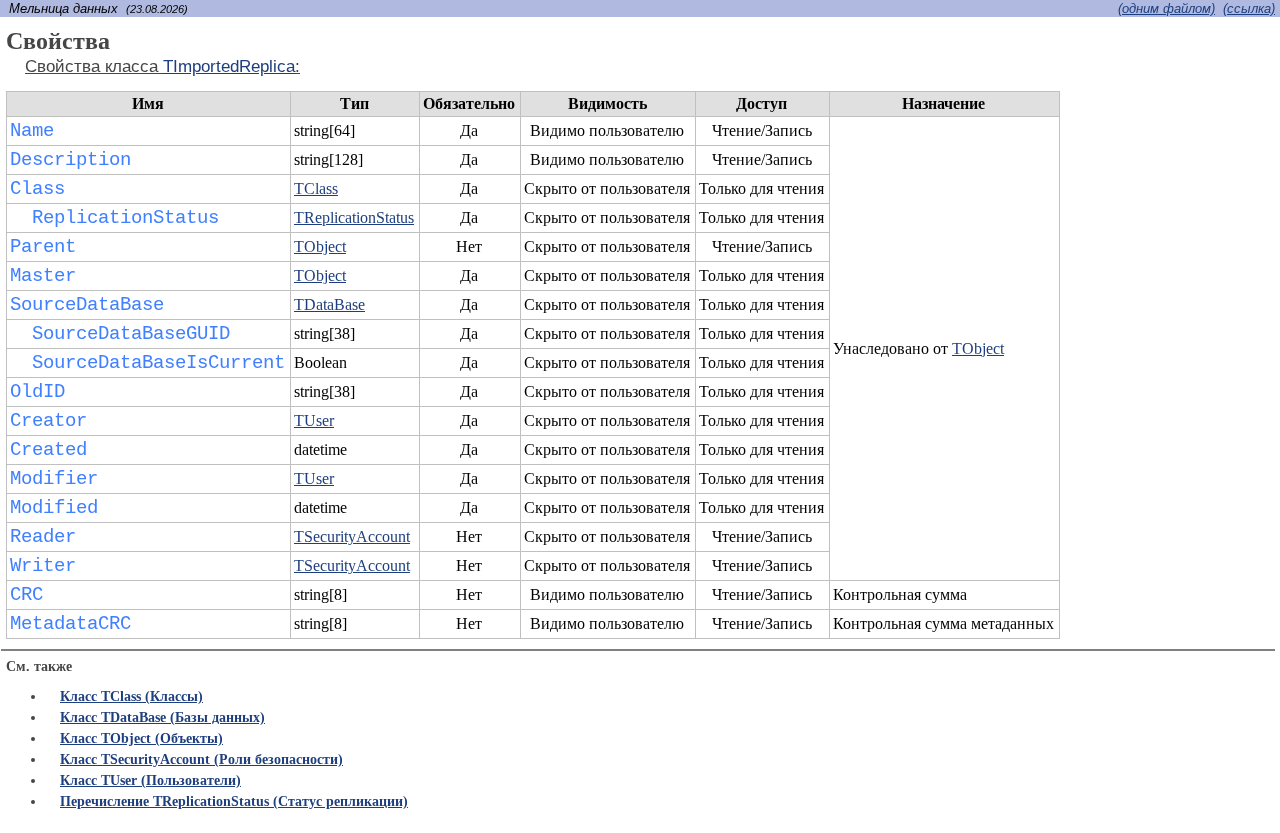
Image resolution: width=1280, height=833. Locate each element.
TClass (316, 188)
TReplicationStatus (354, 217)
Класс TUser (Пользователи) (150, 780)
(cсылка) (1249, 8)
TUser (314, 420)
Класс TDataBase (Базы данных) (162, 717)
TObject (978, 348)
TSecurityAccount (352, 536)
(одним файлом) (1166, 8)
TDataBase (329, 304)
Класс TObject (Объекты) (141, 738)
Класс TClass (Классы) (131, 696)
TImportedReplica (229, 66)
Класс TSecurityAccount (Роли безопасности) (201, 759)
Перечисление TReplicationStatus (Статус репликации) (234, 801)
